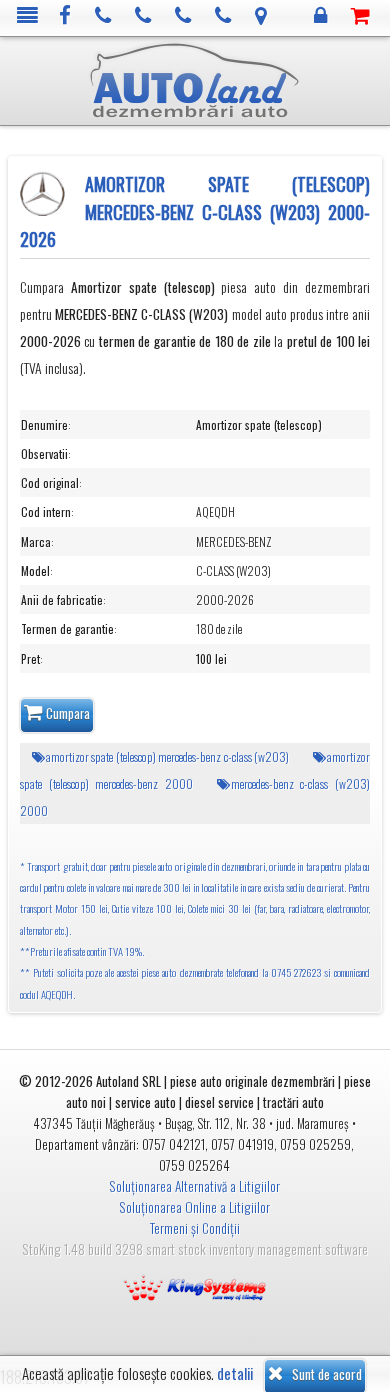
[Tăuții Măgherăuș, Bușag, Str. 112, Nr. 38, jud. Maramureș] (261, 16)
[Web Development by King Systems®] (195, 1286)
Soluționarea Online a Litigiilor (194, 1207)
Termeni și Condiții (195, 1228)
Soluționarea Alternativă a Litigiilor (194, 1186)
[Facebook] (65, 16)
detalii (235, 1373)
